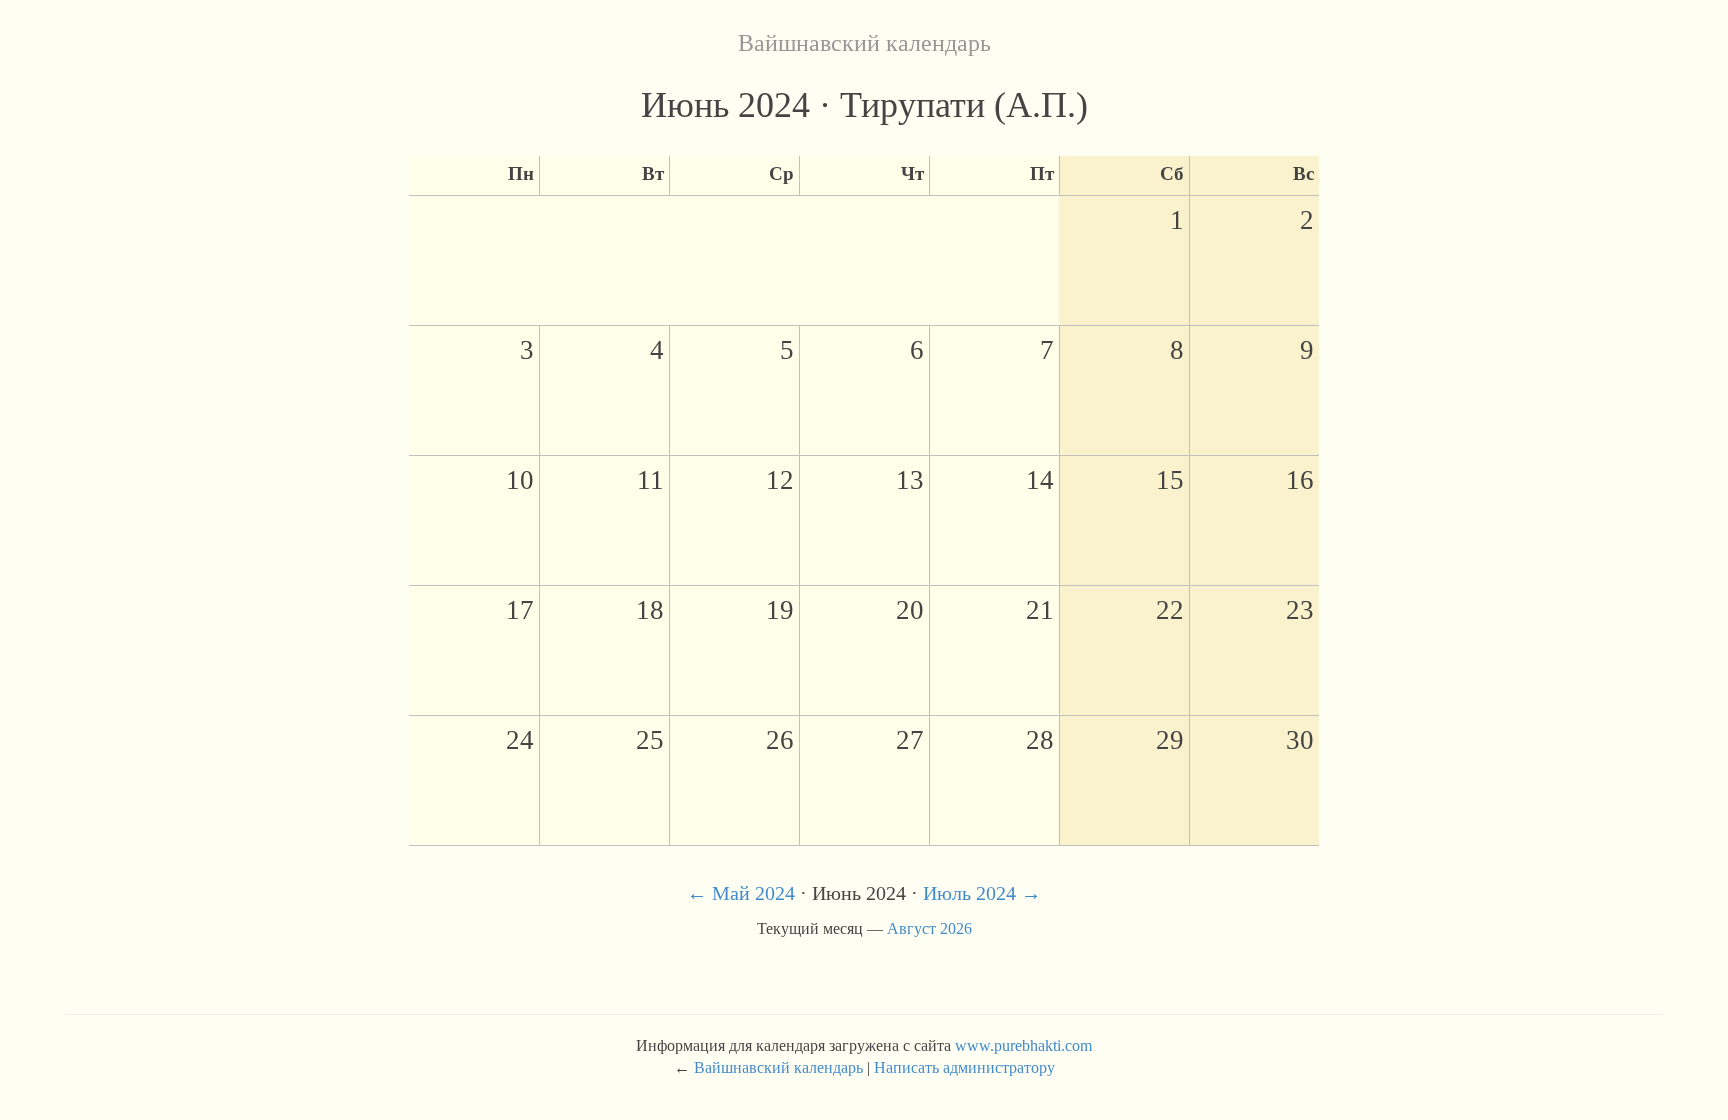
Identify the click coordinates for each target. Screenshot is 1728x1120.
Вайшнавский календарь (864, 43)
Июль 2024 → (982, 893)
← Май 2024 (741, 893)
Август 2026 (929, 928)
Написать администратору (964, 1067)
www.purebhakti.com (1023, 1045)
